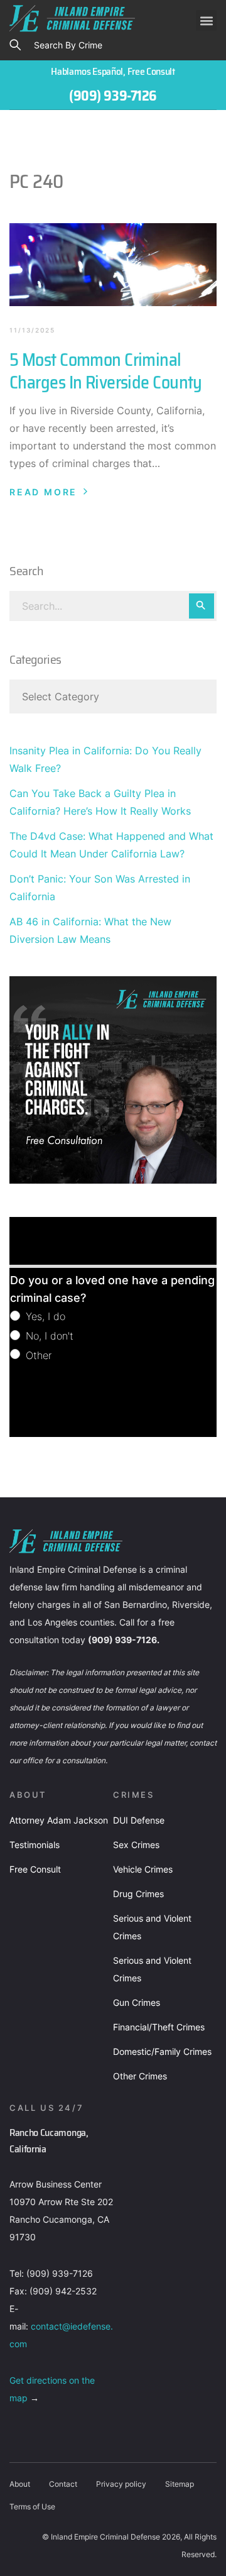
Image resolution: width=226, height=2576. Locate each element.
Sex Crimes (136, 1845)
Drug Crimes (138, 1894)
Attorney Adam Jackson (59, 1820)
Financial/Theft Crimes (159, 2027)
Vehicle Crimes (143, 1869)
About (20, 2484)
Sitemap (180, 2484)
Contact (63, 2484)
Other (37, 1355)
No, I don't (48, 1336)
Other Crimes (140, 2076)
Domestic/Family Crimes (162, 2051)
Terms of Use (32, 2507)
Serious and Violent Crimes (152, 1927)
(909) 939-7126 (113, 96)
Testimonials (35, 1845)
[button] (206, 20)
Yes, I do (44, 1316)
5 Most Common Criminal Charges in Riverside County (106, 371)
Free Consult (35, 1869)
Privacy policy (121, 2484)
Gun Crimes (137, 2002)
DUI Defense (139, 1820)
